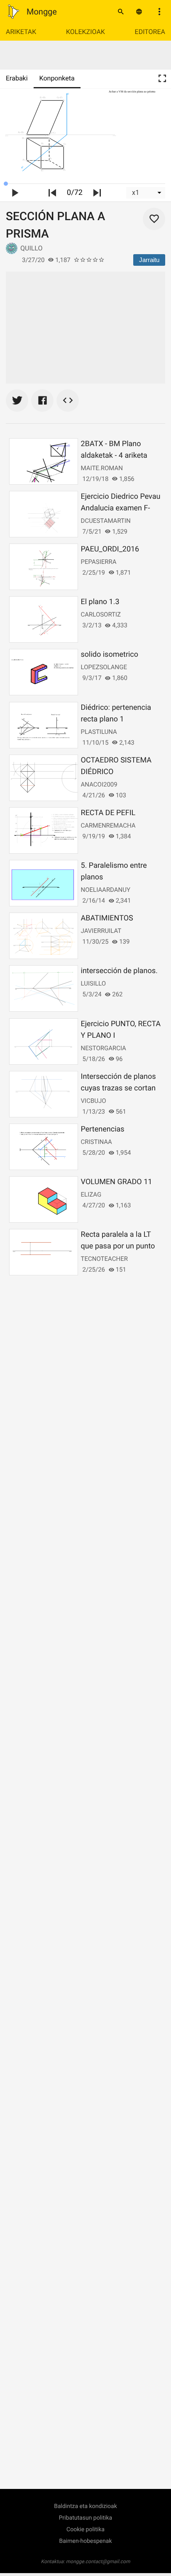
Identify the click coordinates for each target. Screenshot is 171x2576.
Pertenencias (103, 1129)
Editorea (150, 32)
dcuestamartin (106, 521)
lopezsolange (104, 667)
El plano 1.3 (100, 602)
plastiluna (99, 732)
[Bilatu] (121, 12)
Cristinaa (96, 1142)
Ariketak (21, 32)
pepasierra (99, 562)
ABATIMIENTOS (107, 918)
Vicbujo (94, 1101)
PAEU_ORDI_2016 (110, 549)
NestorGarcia (104, 1048)
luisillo (93, 983)
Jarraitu (149, 260)
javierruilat (101, 931)
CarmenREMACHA (108, 825)
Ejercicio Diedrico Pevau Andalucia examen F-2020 (121, 508)
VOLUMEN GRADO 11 (117, 1182)
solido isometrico (110, 654)
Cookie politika (85, 2530)
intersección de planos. (119, 971)
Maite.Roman (102, 468)
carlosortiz (101, 614)
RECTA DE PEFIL (108, 813)
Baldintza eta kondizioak (85, 2506)
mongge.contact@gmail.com (98, 2561)
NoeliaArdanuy (106, 890)
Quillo (31, 248)
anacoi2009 (99, 784)
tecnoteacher (104, 1259)
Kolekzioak (85, 32)
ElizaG (91, 1195)
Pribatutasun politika (85, 2518)
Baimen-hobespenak (86, 2541)
